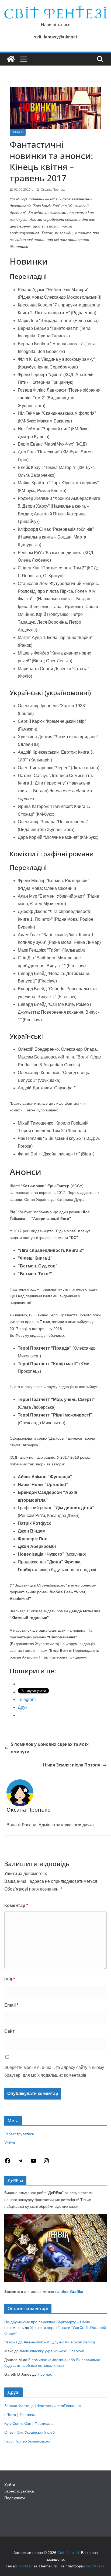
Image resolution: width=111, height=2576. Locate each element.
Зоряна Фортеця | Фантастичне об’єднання (43, 2406)
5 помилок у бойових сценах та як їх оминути (50, 1748)
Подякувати (15, 2498)
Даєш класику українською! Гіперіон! (52, 2351)
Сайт (10, 2031)
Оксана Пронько (53, 190)
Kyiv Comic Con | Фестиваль (29, 2423)
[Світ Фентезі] (11, 59)
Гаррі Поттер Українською (27, 2441)
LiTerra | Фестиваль (21, 2415)
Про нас (45, 2374)
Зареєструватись (19, 2134)
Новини (18, 132)
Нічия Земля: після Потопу (72, 1765)
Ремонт (11, 2342)
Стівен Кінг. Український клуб (30, 2432)
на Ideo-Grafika (69, 2292)
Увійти (10, 2143)
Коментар (16, 1905)
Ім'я (10, 1979)
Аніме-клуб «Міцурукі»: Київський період (59, 2342)
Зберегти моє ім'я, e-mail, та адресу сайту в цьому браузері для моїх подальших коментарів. (54, 2071)
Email (11, 2005)
